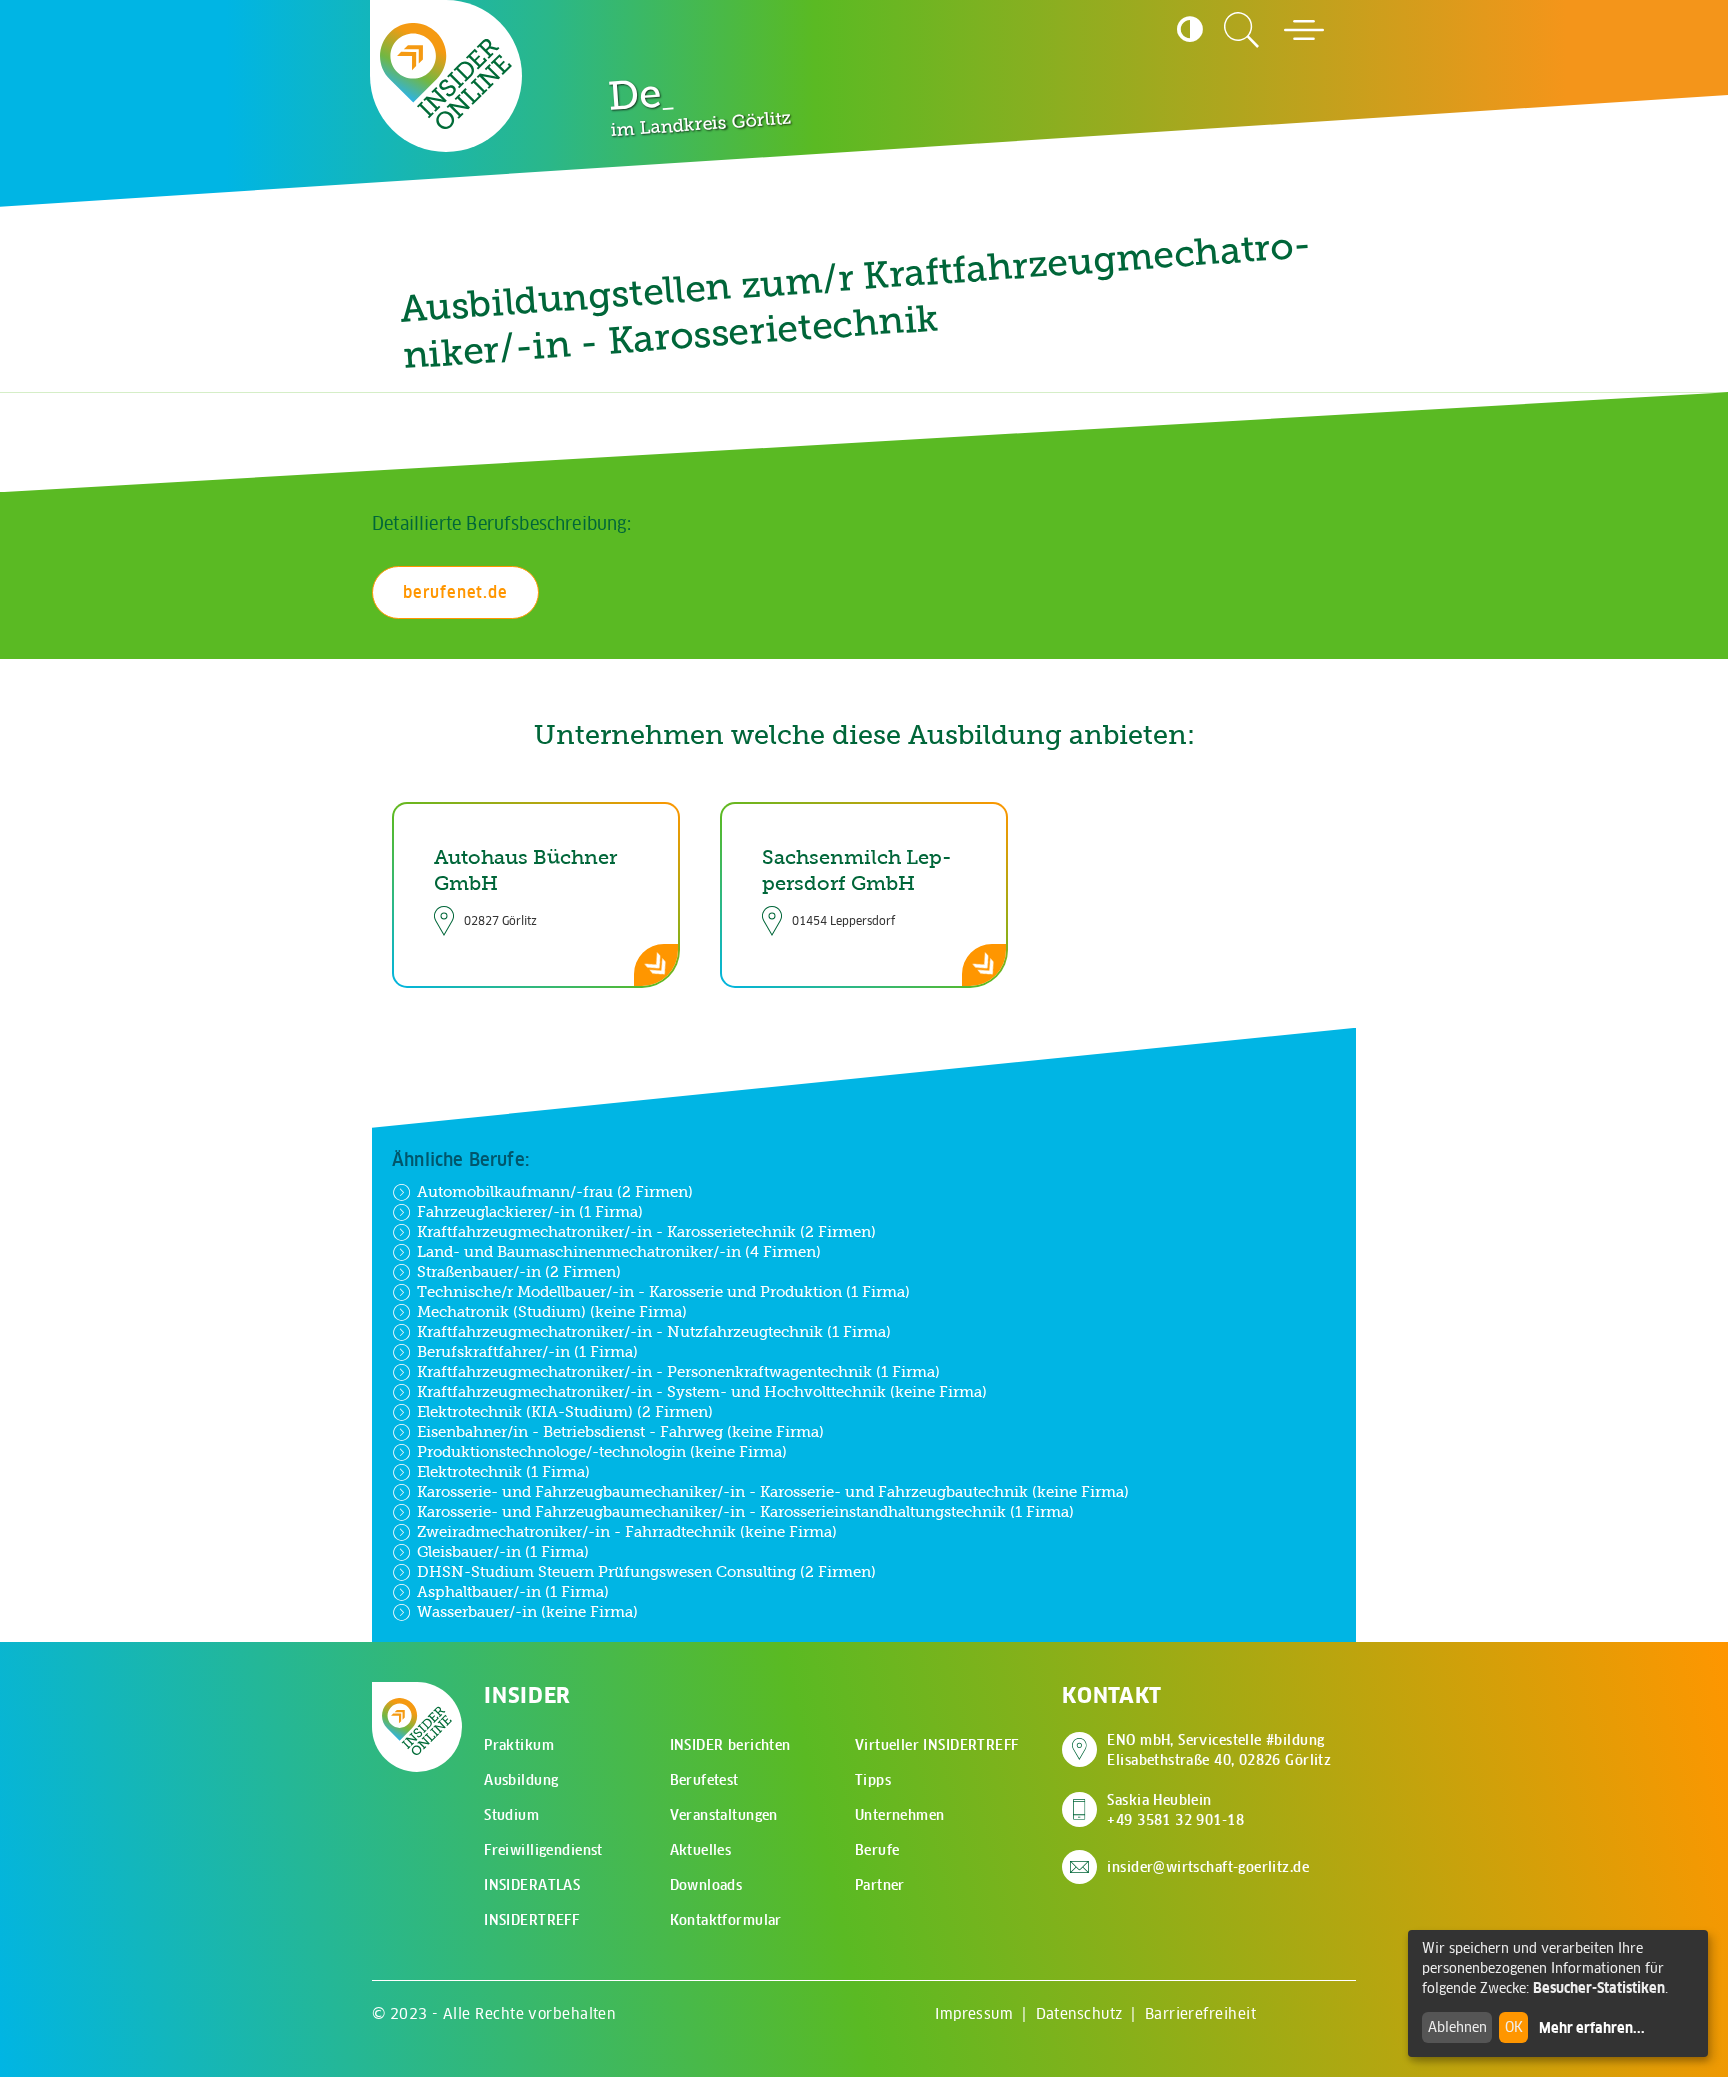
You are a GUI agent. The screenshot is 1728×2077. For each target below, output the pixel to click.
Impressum (974, 2013)
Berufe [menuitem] (877, 1850)
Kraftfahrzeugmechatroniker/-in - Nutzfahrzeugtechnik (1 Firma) (654, 1331)
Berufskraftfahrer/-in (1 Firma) (527, 1351)
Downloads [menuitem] (706, 1885)
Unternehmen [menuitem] (900, 1815)
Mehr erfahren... (1592, 2028)
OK (1514, 2027)
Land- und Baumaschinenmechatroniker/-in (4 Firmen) (619, 1251)
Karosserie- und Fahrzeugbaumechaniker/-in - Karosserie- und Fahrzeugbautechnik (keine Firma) (773, 1491)
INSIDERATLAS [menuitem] (532, 1885)
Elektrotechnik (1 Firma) (503, 1471)
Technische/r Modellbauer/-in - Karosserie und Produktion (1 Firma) (663, 1291)
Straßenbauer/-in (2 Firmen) (519, 1271)
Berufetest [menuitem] (704, 1780)
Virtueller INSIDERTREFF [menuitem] (937, 1745)
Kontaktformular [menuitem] (726, 1920)
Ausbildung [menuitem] (521, 1780)
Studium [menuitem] (511, 1815)
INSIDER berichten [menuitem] (730, 1745)
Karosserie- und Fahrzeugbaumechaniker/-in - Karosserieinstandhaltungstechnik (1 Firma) (745, 1511)
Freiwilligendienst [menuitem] (543, 1850)
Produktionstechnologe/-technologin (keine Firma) (602, 1451)
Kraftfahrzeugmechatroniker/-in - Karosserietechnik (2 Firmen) (646, 1231)
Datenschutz (1079, 2013)
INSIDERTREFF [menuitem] (531, 1920)
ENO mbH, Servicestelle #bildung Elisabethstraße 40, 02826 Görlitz (1219, 1750)
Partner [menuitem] (880, 1885)
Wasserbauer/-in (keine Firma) (527, 1611)
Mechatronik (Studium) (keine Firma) (552, 1311)
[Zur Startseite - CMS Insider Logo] (446, 76)
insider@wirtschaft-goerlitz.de (1208, 1867)
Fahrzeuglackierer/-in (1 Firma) (530, 1211)
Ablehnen (1457, 2027)
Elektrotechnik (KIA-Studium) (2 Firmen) (565, 1411)
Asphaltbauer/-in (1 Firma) (513, 1591)
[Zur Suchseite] (1242, 30)
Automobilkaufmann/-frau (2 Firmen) (555, 1191)
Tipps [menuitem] (873, 1780)
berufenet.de (455, 592)
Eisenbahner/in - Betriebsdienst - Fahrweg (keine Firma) (620, 1431)
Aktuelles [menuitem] (701, 1850)
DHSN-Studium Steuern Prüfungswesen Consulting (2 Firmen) (646, 1571)
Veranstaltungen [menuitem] (724, 1815)
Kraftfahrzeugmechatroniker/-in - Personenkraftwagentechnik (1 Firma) (678, 1371)
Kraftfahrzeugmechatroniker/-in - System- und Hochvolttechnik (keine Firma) (702, 1391)
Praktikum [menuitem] (519, 1745)
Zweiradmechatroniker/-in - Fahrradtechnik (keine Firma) (627, 1531)
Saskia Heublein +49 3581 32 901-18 (1175, 1810)
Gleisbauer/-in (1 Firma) (503, 1551)
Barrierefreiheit (1200, 2013)
